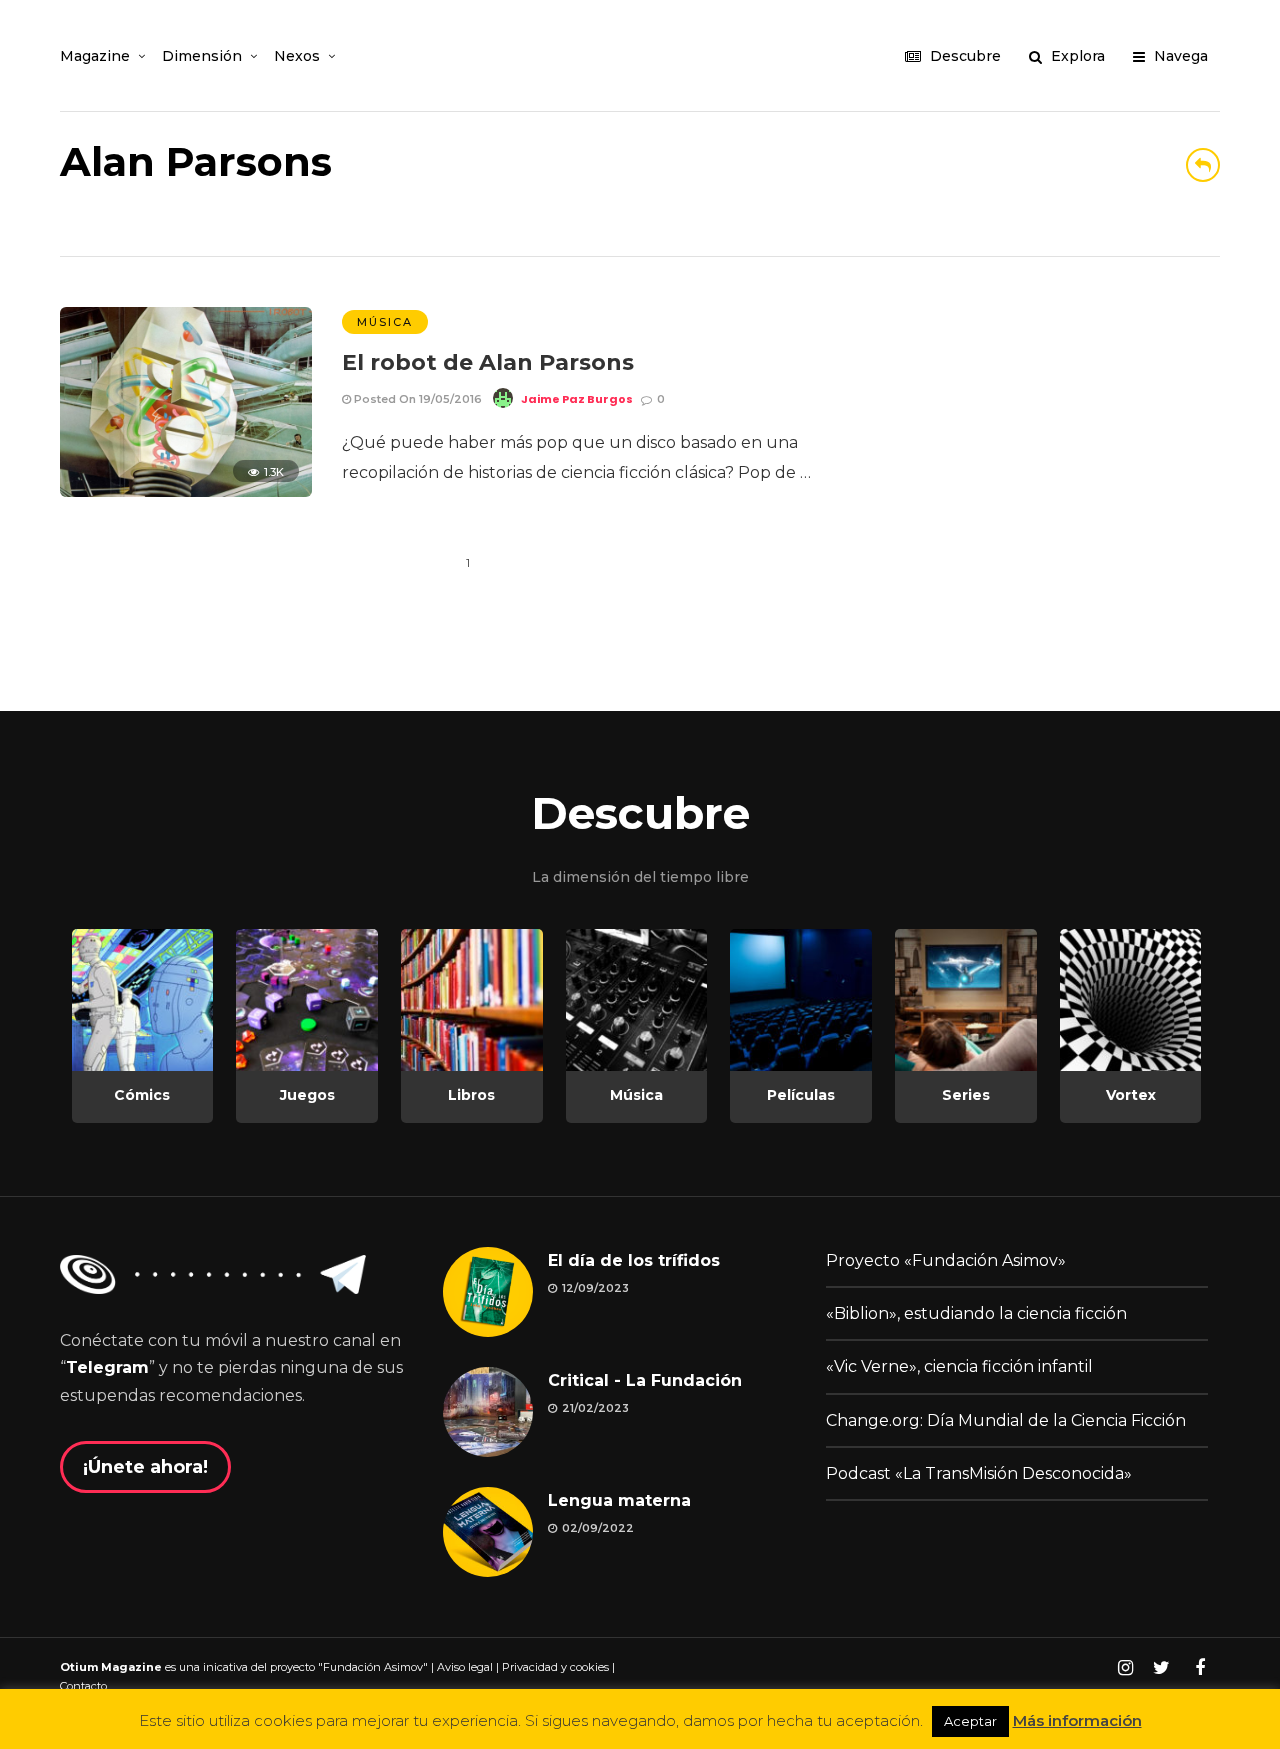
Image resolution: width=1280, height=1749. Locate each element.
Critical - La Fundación (645, 1380)
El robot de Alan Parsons (488, 362)
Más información (1077, 1720)
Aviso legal (465, 1667)
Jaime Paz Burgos (577, 399)
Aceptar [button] (970, 1721)
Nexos (297, 56)
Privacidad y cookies (555, 1667)
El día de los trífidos (634, 1260)
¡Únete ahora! (145, 1467)
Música (385, 322)
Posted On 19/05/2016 (416, 399)
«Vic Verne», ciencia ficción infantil (959, 1366)
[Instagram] (1125, 1668)
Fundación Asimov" (375, 1667)
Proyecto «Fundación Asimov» (946, 1260)
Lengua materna (619, 1500)
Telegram (107, 1367)
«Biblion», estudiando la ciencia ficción (976, 1313)
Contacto (83, 1686)
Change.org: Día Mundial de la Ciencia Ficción (1006, 1420)
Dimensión (202, 56)
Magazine (95, 56)
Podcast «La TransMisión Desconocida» (979, 1473)
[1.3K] (186, 491)
